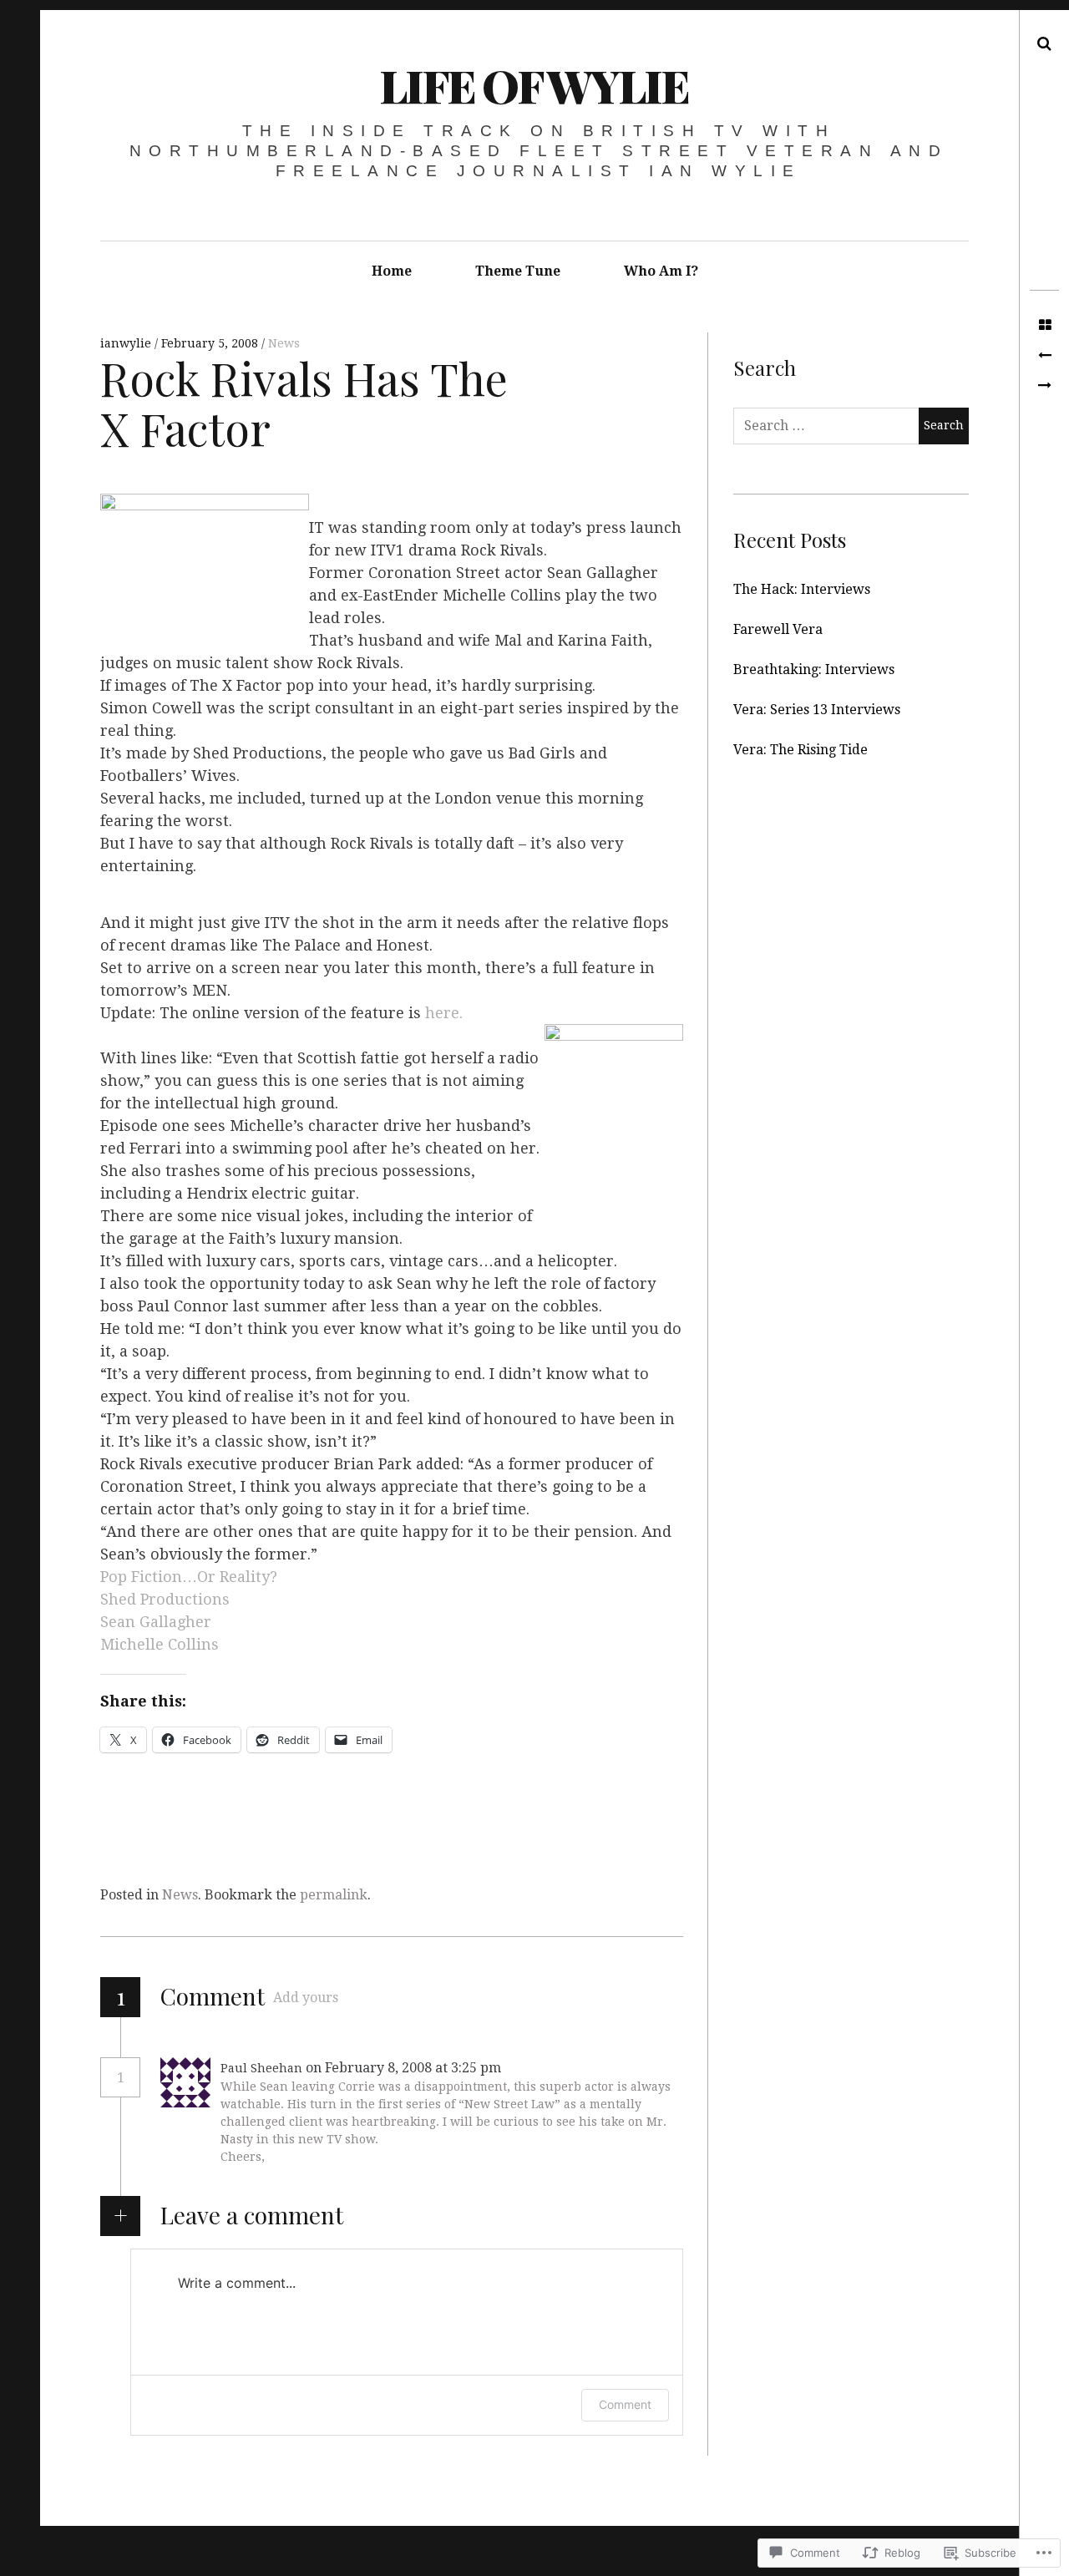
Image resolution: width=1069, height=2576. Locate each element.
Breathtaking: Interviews (814, 669)
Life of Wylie (534, 85)
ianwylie (127, 343)
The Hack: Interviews (802, 589)
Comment (625, 2404)
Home (392, 271)
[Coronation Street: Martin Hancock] (1044, 356)
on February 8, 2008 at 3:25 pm (405, 2068)
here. (444, 1013)
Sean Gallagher (156, 1622)
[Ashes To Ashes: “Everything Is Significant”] (1044, 386)
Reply (541, 2068)
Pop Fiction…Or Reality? (189, 1577)
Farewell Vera (778, 629)
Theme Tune (518, 271)
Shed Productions (165, 1599)
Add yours (306, 1998)
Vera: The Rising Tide (800, 750)
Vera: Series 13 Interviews (817, 710)
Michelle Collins (160, 1644)
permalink (334, 1895)
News (284, 343)
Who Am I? (661, 271)
